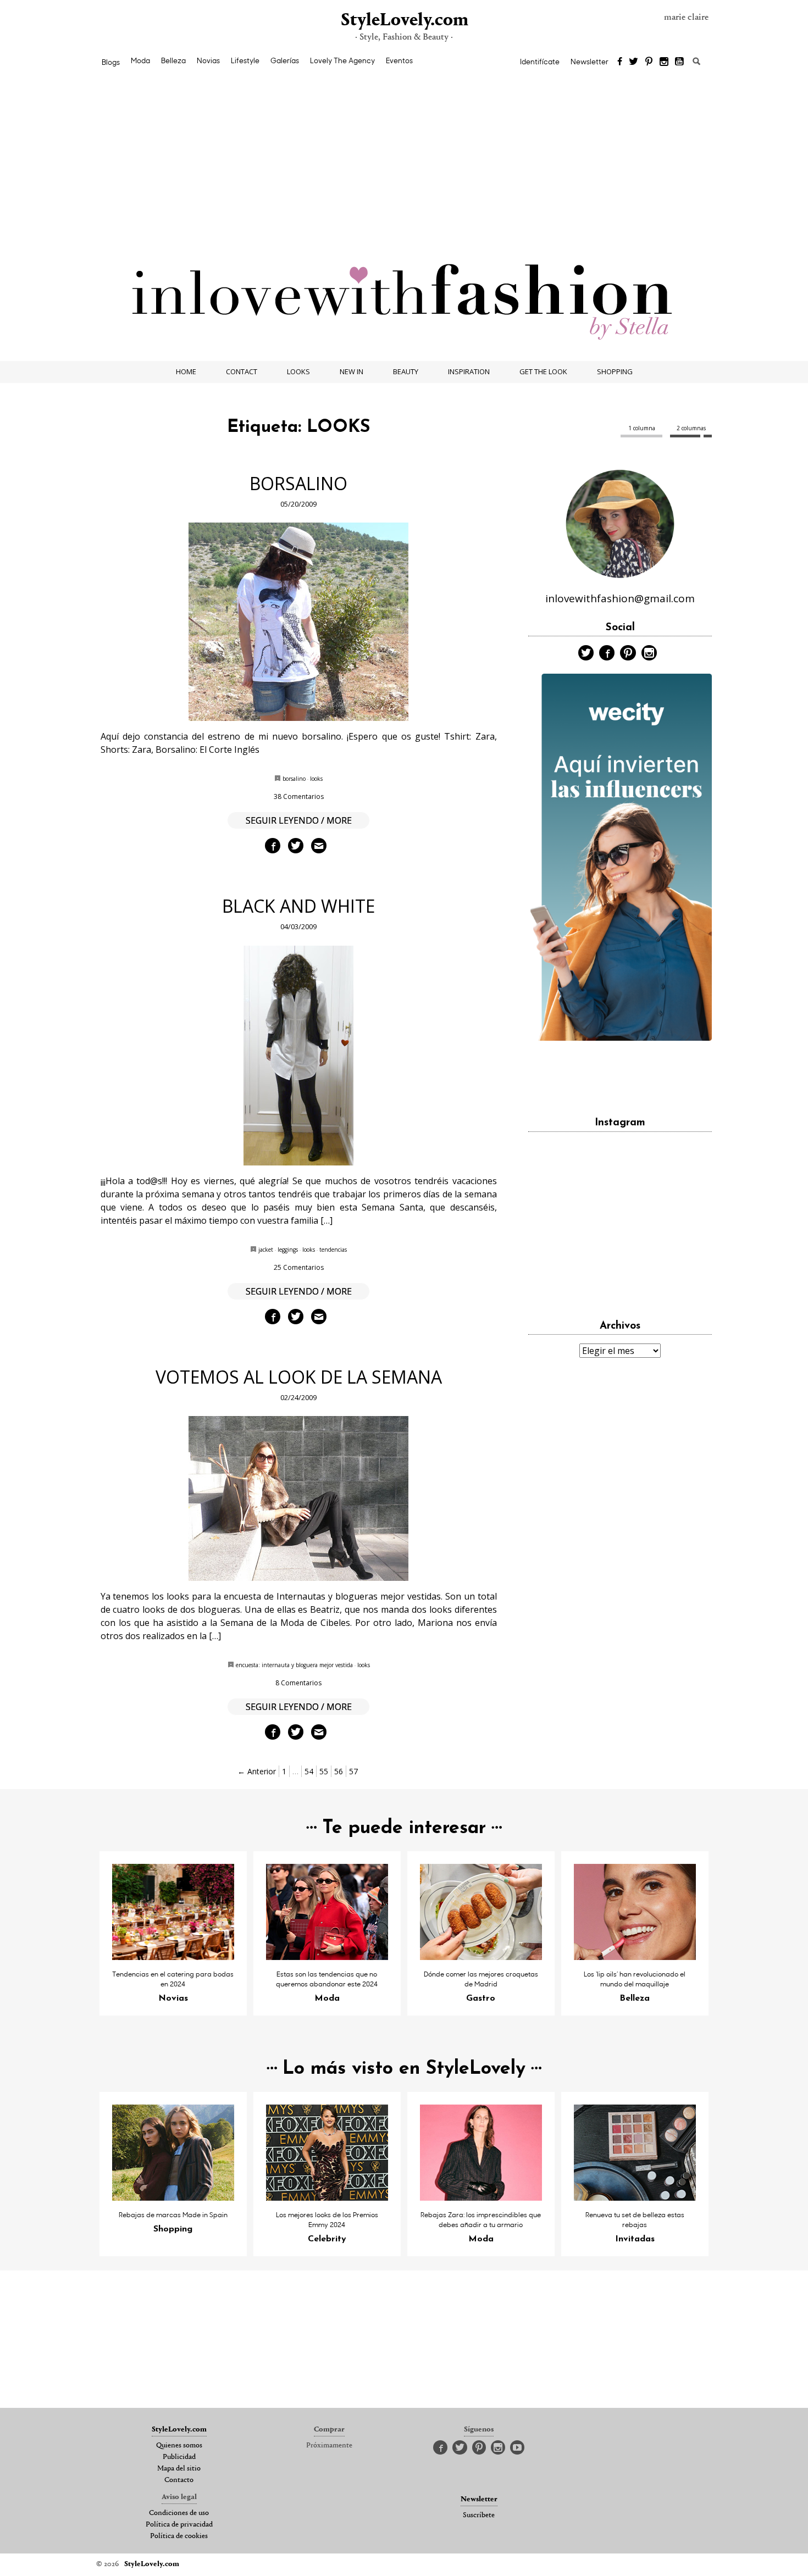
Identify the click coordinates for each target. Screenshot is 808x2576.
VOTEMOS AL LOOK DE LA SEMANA (299, 1377)
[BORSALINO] (299, 622)
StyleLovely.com (404, 21)
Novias (208, 60)
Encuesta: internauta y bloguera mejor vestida (294, 1665)
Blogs (111, 62)
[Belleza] (635, 1957)
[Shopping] (173, 2197)
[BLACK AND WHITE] (299, 1056)
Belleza (173, 60)
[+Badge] (620, 1073)
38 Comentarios (299, 796)
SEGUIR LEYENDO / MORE (299, 820)
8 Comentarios (298, 1683)
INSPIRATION (469, 371)
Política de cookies (179, 2536)
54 (309, 1771)
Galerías (285, 60)
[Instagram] (664, 62)
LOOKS (298, 371)
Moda (140, 60)
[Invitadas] (635, 2197)
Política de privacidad (179, 2525)
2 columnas (691, 428)
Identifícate (540, 62)
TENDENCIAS (333, 1250)
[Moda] (327, 1957)
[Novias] (173, 1957)
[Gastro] (481, 1957)
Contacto (179, 2480)
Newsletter (590, 62)
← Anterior (257, 1771)
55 (324, 1771)
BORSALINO (298, 483)
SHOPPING (615, 371)
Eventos (399, 60)
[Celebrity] (327, 2197)
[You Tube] (680, 62)
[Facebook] (620, 62)
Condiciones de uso (179, 2513)
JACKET (266, 1250)
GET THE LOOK (543, 371)
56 (339, 1771)
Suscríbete (479, 2516)
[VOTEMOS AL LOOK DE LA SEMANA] (299, 1498)
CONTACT (242, 371)
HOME (186, 371)
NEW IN (352, 371)
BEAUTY (406, 371)
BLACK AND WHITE (298, 906)
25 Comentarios (299, 1267)
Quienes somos (179, 2446)
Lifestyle (245, 60)
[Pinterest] (649, 62)
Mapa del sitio (179, 2469)
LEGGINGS (288, 1250)
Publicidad (179, 2457)
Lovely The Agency (342, 60)
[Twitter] (633, 62)
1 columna (642, 428)
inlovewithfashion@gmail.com (620, 598)
